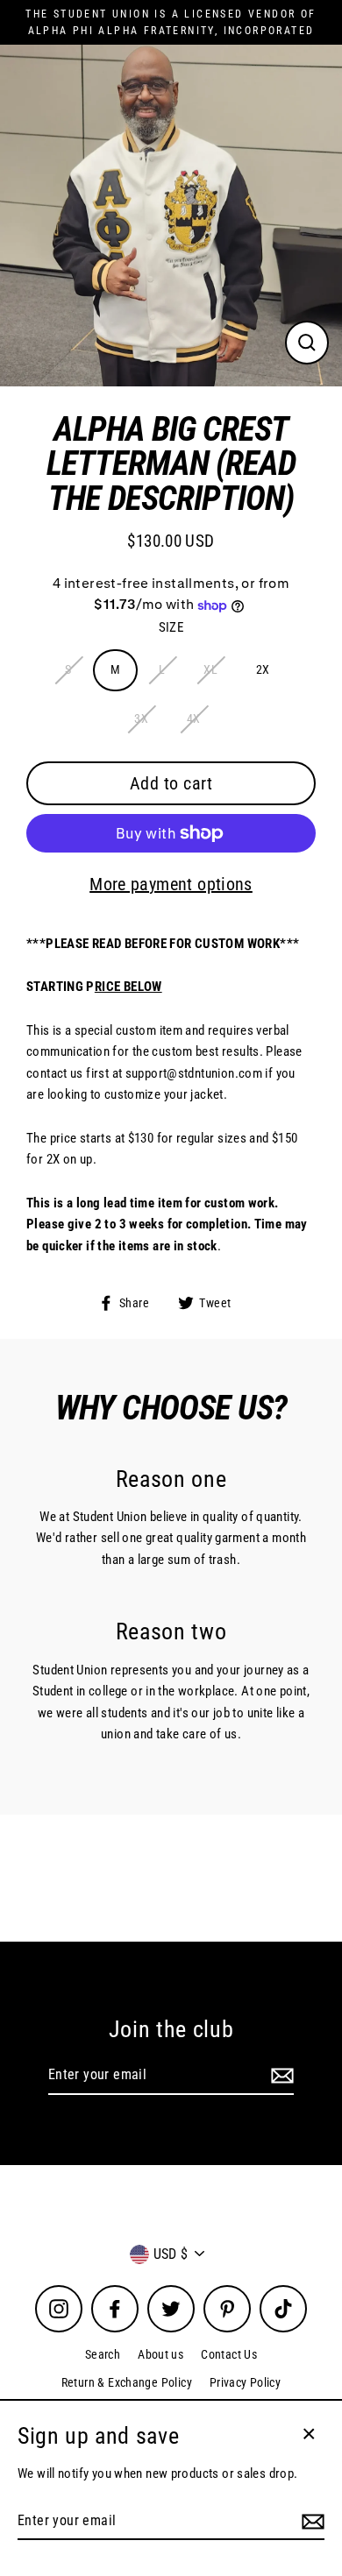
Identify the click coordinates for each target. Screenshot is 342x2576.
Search (103, 2354)
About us (160, 2354)
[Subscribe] (280, 2076)
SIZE (171, 627)
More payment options (171, 884)
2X (263, 669)
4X (194, 718)
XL (210, 669)
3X (141, 718)
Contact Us (229, 2354)
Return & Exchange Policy (127, 2382)
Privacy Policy (245, 2382)
